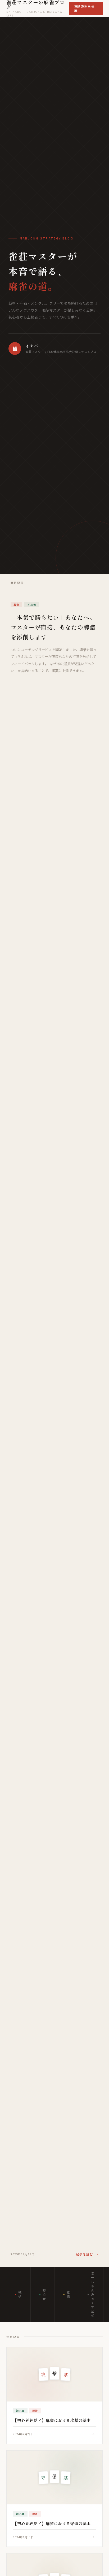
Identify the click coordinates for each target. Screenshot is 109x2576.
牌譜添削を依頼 (84, 8)
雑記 (69, 2294)
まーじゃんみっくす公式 (93, 2294)
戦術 (20, 2294)
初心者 (44, 2294)
